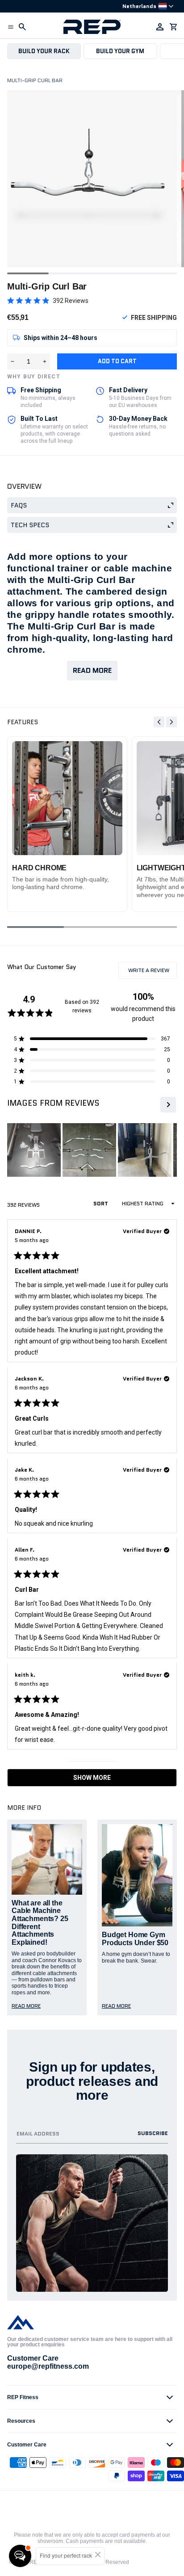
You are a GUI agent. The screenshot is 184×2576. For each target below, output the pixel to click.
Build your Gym (120, 51)
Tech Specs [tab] (30, 525)
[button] (11, 27)
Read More (92, 670)
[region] (92, 1150)
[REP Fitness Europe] (92, 27)
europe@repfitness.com (48, 2366)
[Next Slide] (167, 1105)
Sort (101, 1203)
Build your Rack (44, 51)
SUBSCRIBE (153, 2133)
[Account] (160, 27)
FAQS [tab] (19, 505)
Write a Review (152, 972)
